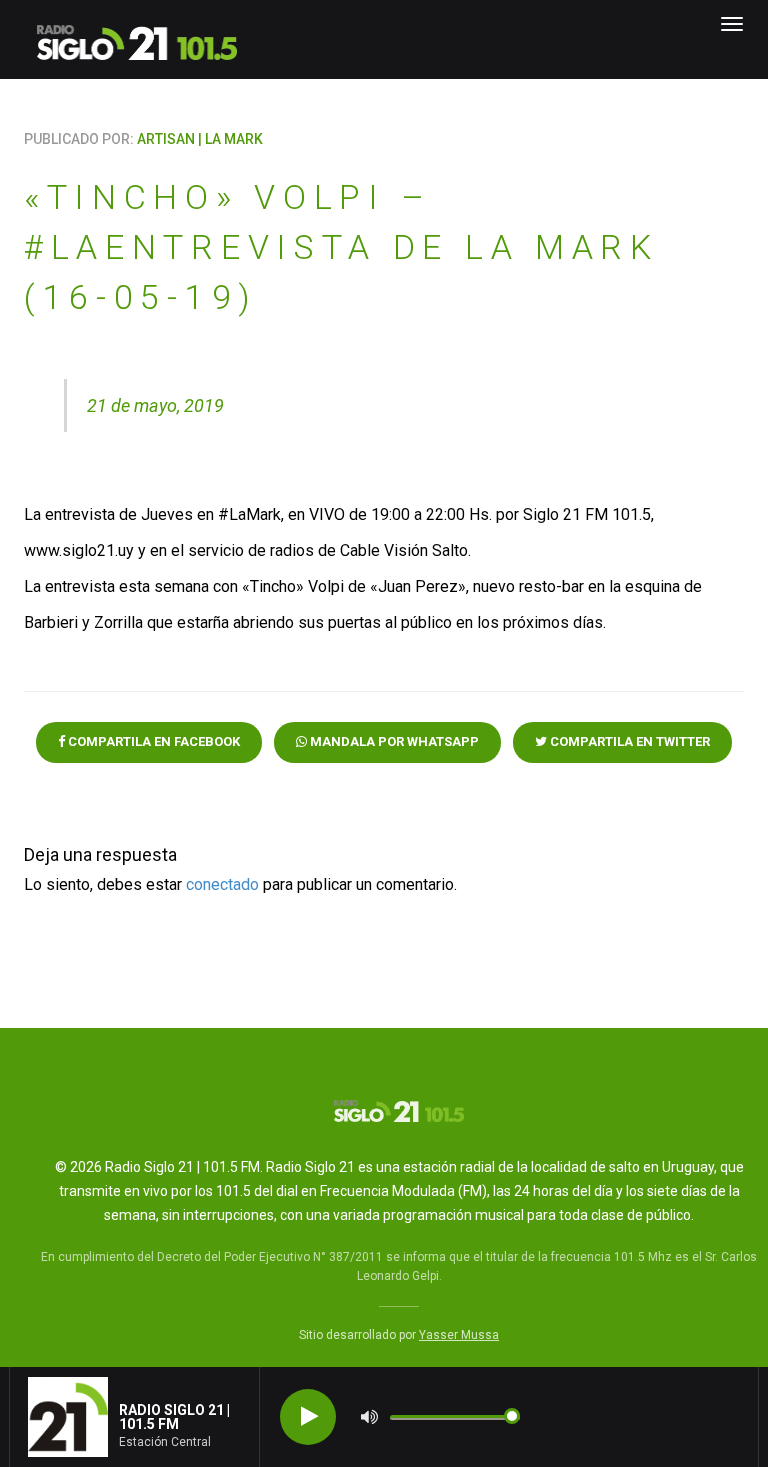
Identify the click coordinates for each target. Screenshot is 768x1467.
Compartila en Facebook (152, 741)
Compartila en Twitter (628, 741)
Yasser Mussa (459, 1335)
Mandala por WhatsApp (393, 741)
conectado (222, 884)
